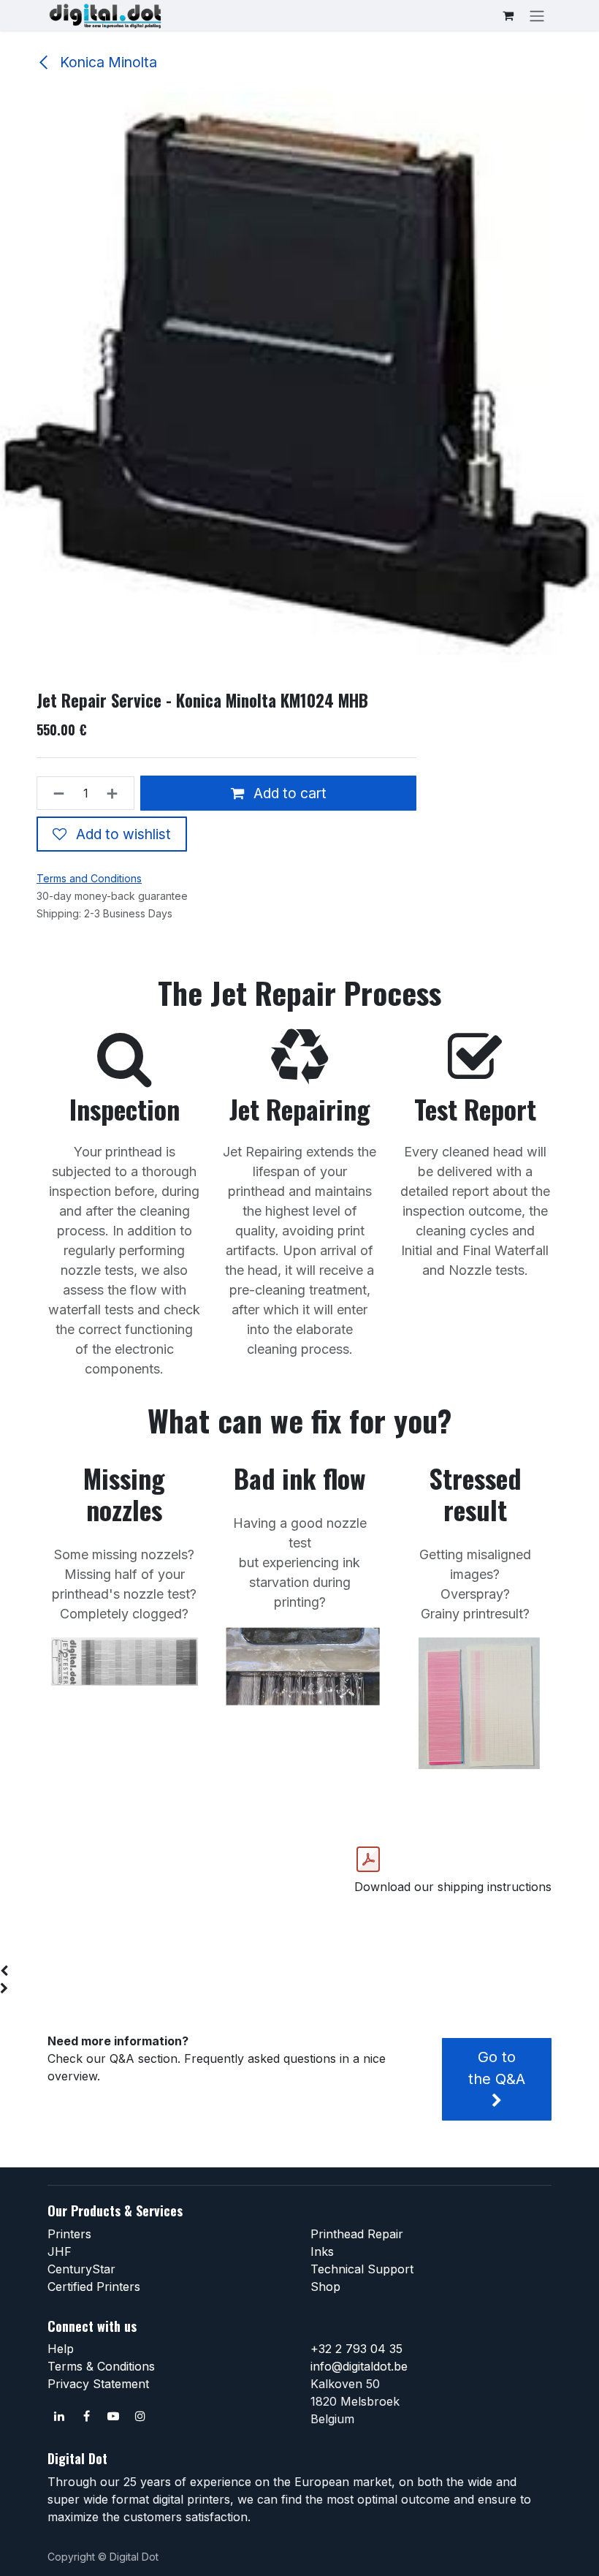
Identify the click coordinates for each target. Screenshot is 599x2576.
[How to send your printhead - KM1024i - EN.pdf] (368, 1860)
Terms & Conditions (101, 2366)
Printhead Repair (357, 2234)
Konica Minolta (107, 62)
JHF (60, 2251)
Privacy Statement (98, 2384)
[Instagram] (140, 2416)
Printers (69, 2234)
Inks (322, 2251)
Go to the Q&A (497, 2068)
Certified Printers (94, 2287)
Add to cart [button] (288, 793)
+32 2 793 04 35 (356, 2349)
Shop (325, 2287)
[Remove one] (54, 793)
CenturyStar (81, 2269)
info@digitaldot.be (359, 2366)
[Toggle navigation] (537, 15)
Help (61, 2349)
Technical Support (362, 2269)
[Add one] (117, 793)
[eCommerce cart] (508, 15)
